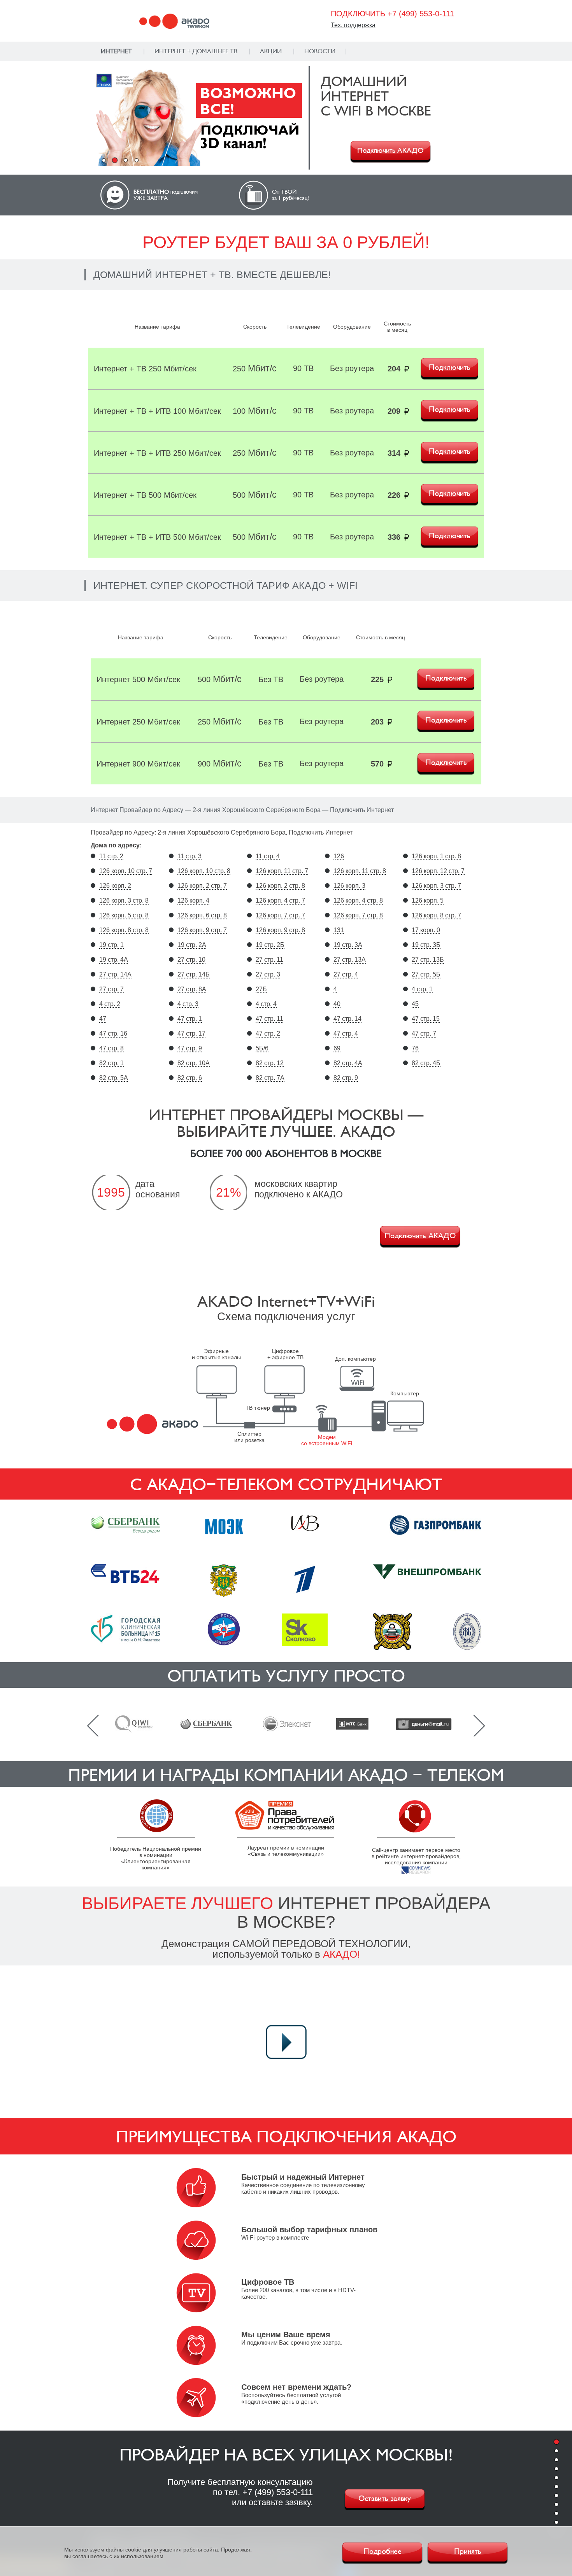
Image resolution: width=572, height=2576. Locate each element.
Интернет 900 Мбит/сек (138, 764)
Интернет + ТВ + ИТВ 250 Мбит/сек (157, 453)
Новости (320, 51)
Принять (468, 2551)
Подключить (450, 367)
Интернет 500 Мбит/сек (138, 679)
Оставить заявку (385, 2499)
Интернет (116, 51)
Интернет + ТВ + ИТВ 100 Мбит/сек (157, 411)
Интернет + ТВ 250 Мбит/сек (145, 369)
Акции (271, 51)
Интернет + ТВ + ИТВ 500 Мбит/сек (157, 537)
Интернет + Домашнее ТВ (196, 51)
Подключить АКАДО (390, 150)
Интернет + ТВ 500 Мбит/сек (145, 495)
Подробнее (383, 2551)
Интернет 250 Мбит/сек (138, 722)
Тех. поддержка (353, 25)
